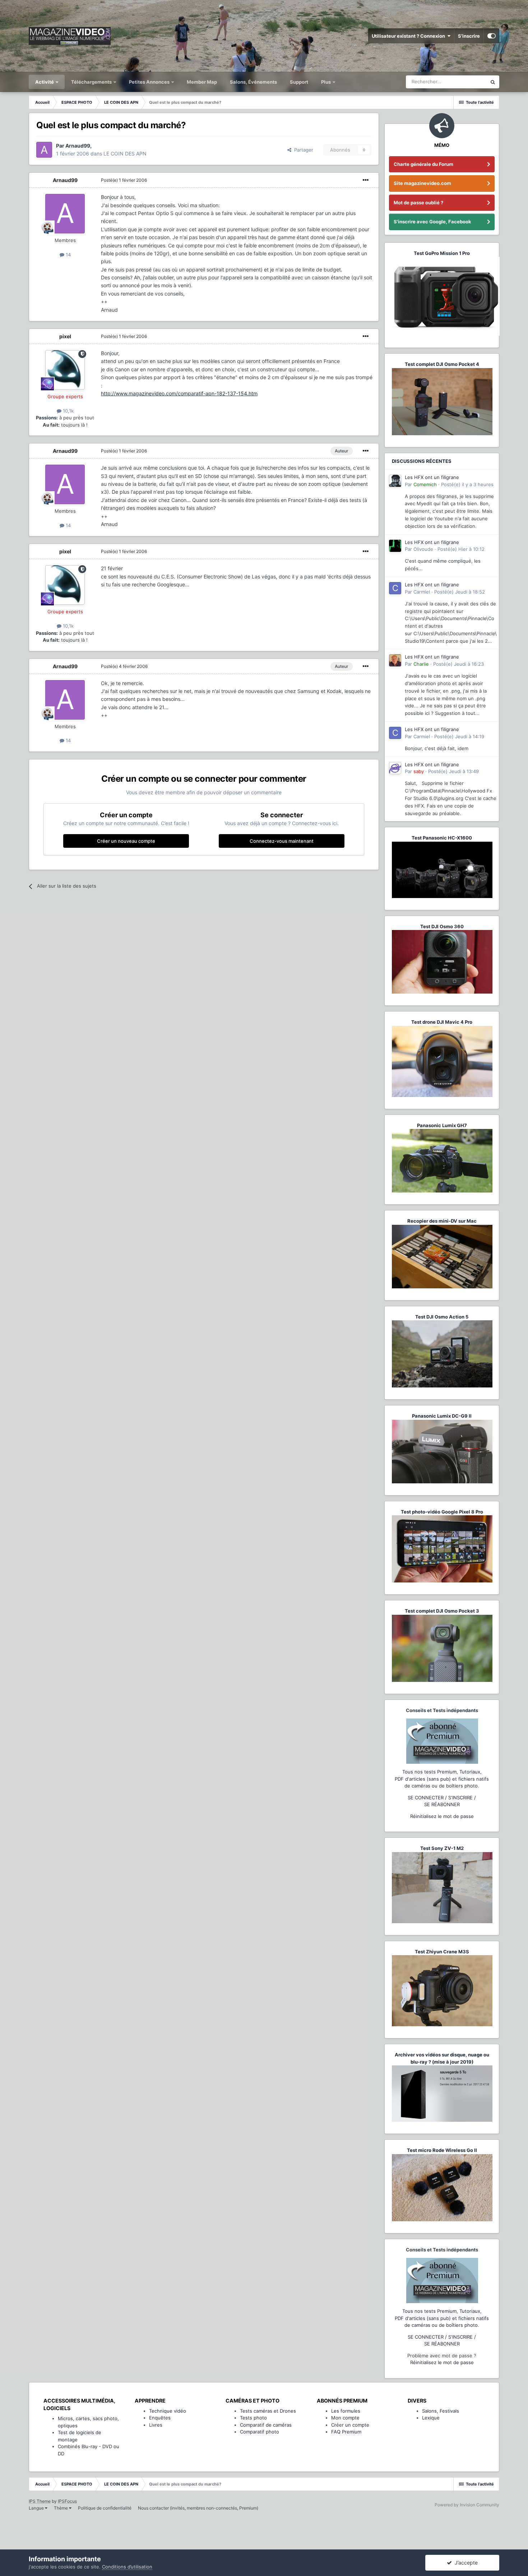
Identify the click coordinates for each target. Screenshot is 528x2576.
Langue (37, 2508)
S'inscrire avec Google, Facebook (432, 222)
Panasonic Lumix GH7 (442, 1125)
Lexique (431, 2418)
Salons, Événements (253, 82)
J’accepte (465, 2563)
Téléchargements (92, 82)
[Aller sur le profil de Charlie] (395, 660)
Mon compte (345, 2418)
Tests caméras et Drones (268, 2411)
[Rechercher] (493, 82)
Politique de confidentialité (105, 2508)
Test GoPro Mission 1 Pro (442, 253)
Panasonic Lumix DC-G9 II (442, 1416)
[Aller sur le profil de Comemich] (395, 481)
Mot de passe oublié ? (418, 203)
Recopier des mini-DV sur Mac (442, 1221)
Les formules (346, 2411)
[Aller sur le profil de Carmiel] (395, 588)
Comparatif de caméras (266, 2425)
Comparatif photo (260, 2432)
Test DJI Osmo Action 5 (442, 1317)
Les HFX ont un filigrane (432, 477)
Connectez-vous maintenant (282, 841)
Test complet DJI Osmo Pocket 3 (442, 1611)
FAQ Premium (346, 2432)
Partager (302, 150)
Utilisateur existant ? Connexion (409, 36)
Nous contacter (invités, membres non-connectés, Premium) (198, 2508)
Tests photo (253, 2418)
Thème (61, 2508)
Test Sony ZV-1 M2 (442, 1848)
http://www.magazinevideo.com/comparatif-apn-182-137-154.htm (179, 393)
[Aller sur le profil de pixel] (65, 370)
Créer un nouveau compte (126, 841)
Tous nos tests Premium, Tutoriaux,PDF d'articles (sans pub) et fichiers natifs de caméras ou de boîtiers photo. (442, 1779)
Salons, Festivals (441, 2411)
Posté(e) (124, 180)
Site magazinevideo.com (422, 183)
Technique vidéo (168, 2411)
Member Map (202, 82)
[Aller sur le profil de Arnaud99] (44, 150)
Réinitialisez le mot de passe (442, 1816)
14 (68, 255)
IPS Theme (40, 2501)
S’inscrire (469, 36)
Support (299, 82)
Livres (156, 2425)
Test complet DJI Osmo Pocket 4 (442, 364)
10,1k (68, 411)
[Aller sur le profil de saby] (395, 768)
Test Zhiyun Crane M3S (442, 1952)
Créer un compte (350, 2425)
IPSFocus (67, 2501)
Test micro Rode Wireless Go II (442, 2150)
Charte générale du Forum (423, 164)
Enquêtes (160, 2418)
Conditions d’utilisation (127, 2567)
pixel (65, 336)
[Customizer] (492, 36)
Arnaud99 (65, 180)
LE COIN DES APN (125, 154)
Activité (45, 82)
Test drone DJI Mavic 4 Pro (442, 1022)
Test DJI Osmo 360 (442, 926)
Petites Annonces (149, 82)
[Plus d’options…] (366, 180)
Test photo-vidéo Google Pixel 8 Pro (442, 1512)
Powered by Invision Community (467, 2505)
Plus (326, 82)
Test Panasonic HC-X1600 (442, 838)
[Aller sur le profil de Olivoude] (395, 546)
